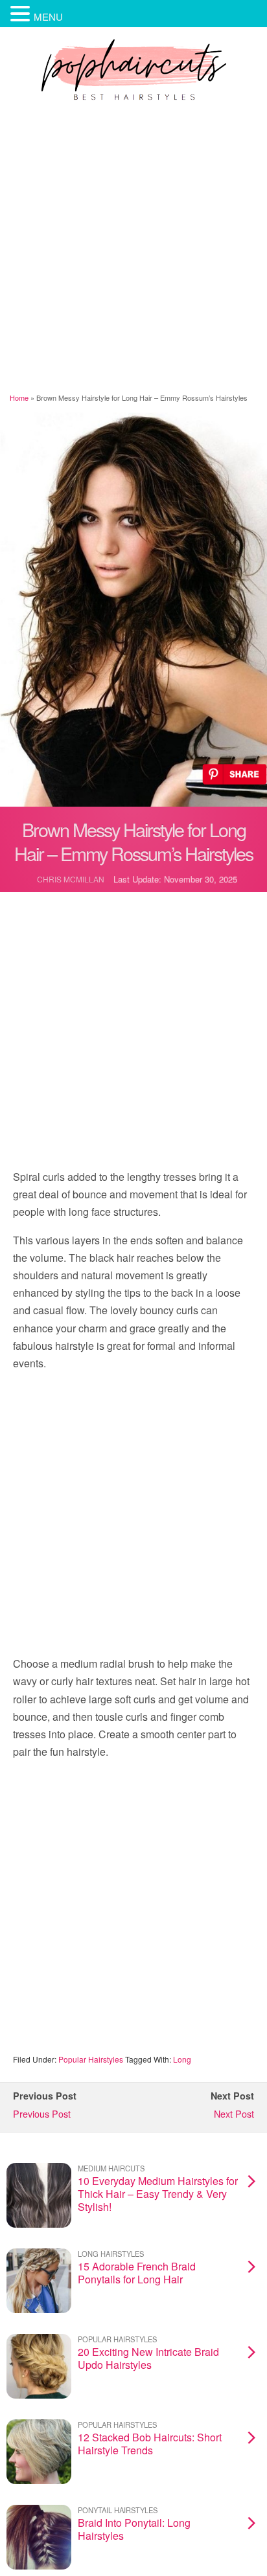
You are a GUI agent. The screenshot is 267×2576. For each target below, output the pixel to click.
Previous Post (42, 2113)
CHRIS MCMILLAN (71, 879)
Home (19, 398)
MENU (48, 17)
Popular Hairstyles (91, 2059)
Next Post (234, 2113)
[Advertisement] (133, 249)
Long (182, 2059)
